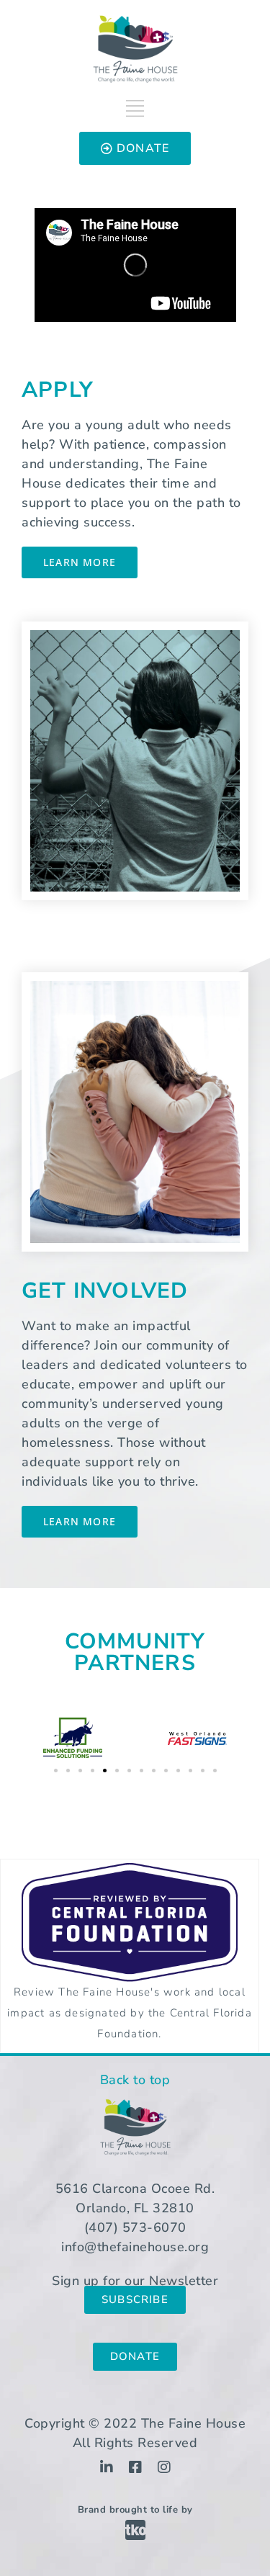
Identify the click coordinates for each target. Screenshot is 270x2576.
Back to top (135, 2080)
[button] (56, 1771)
